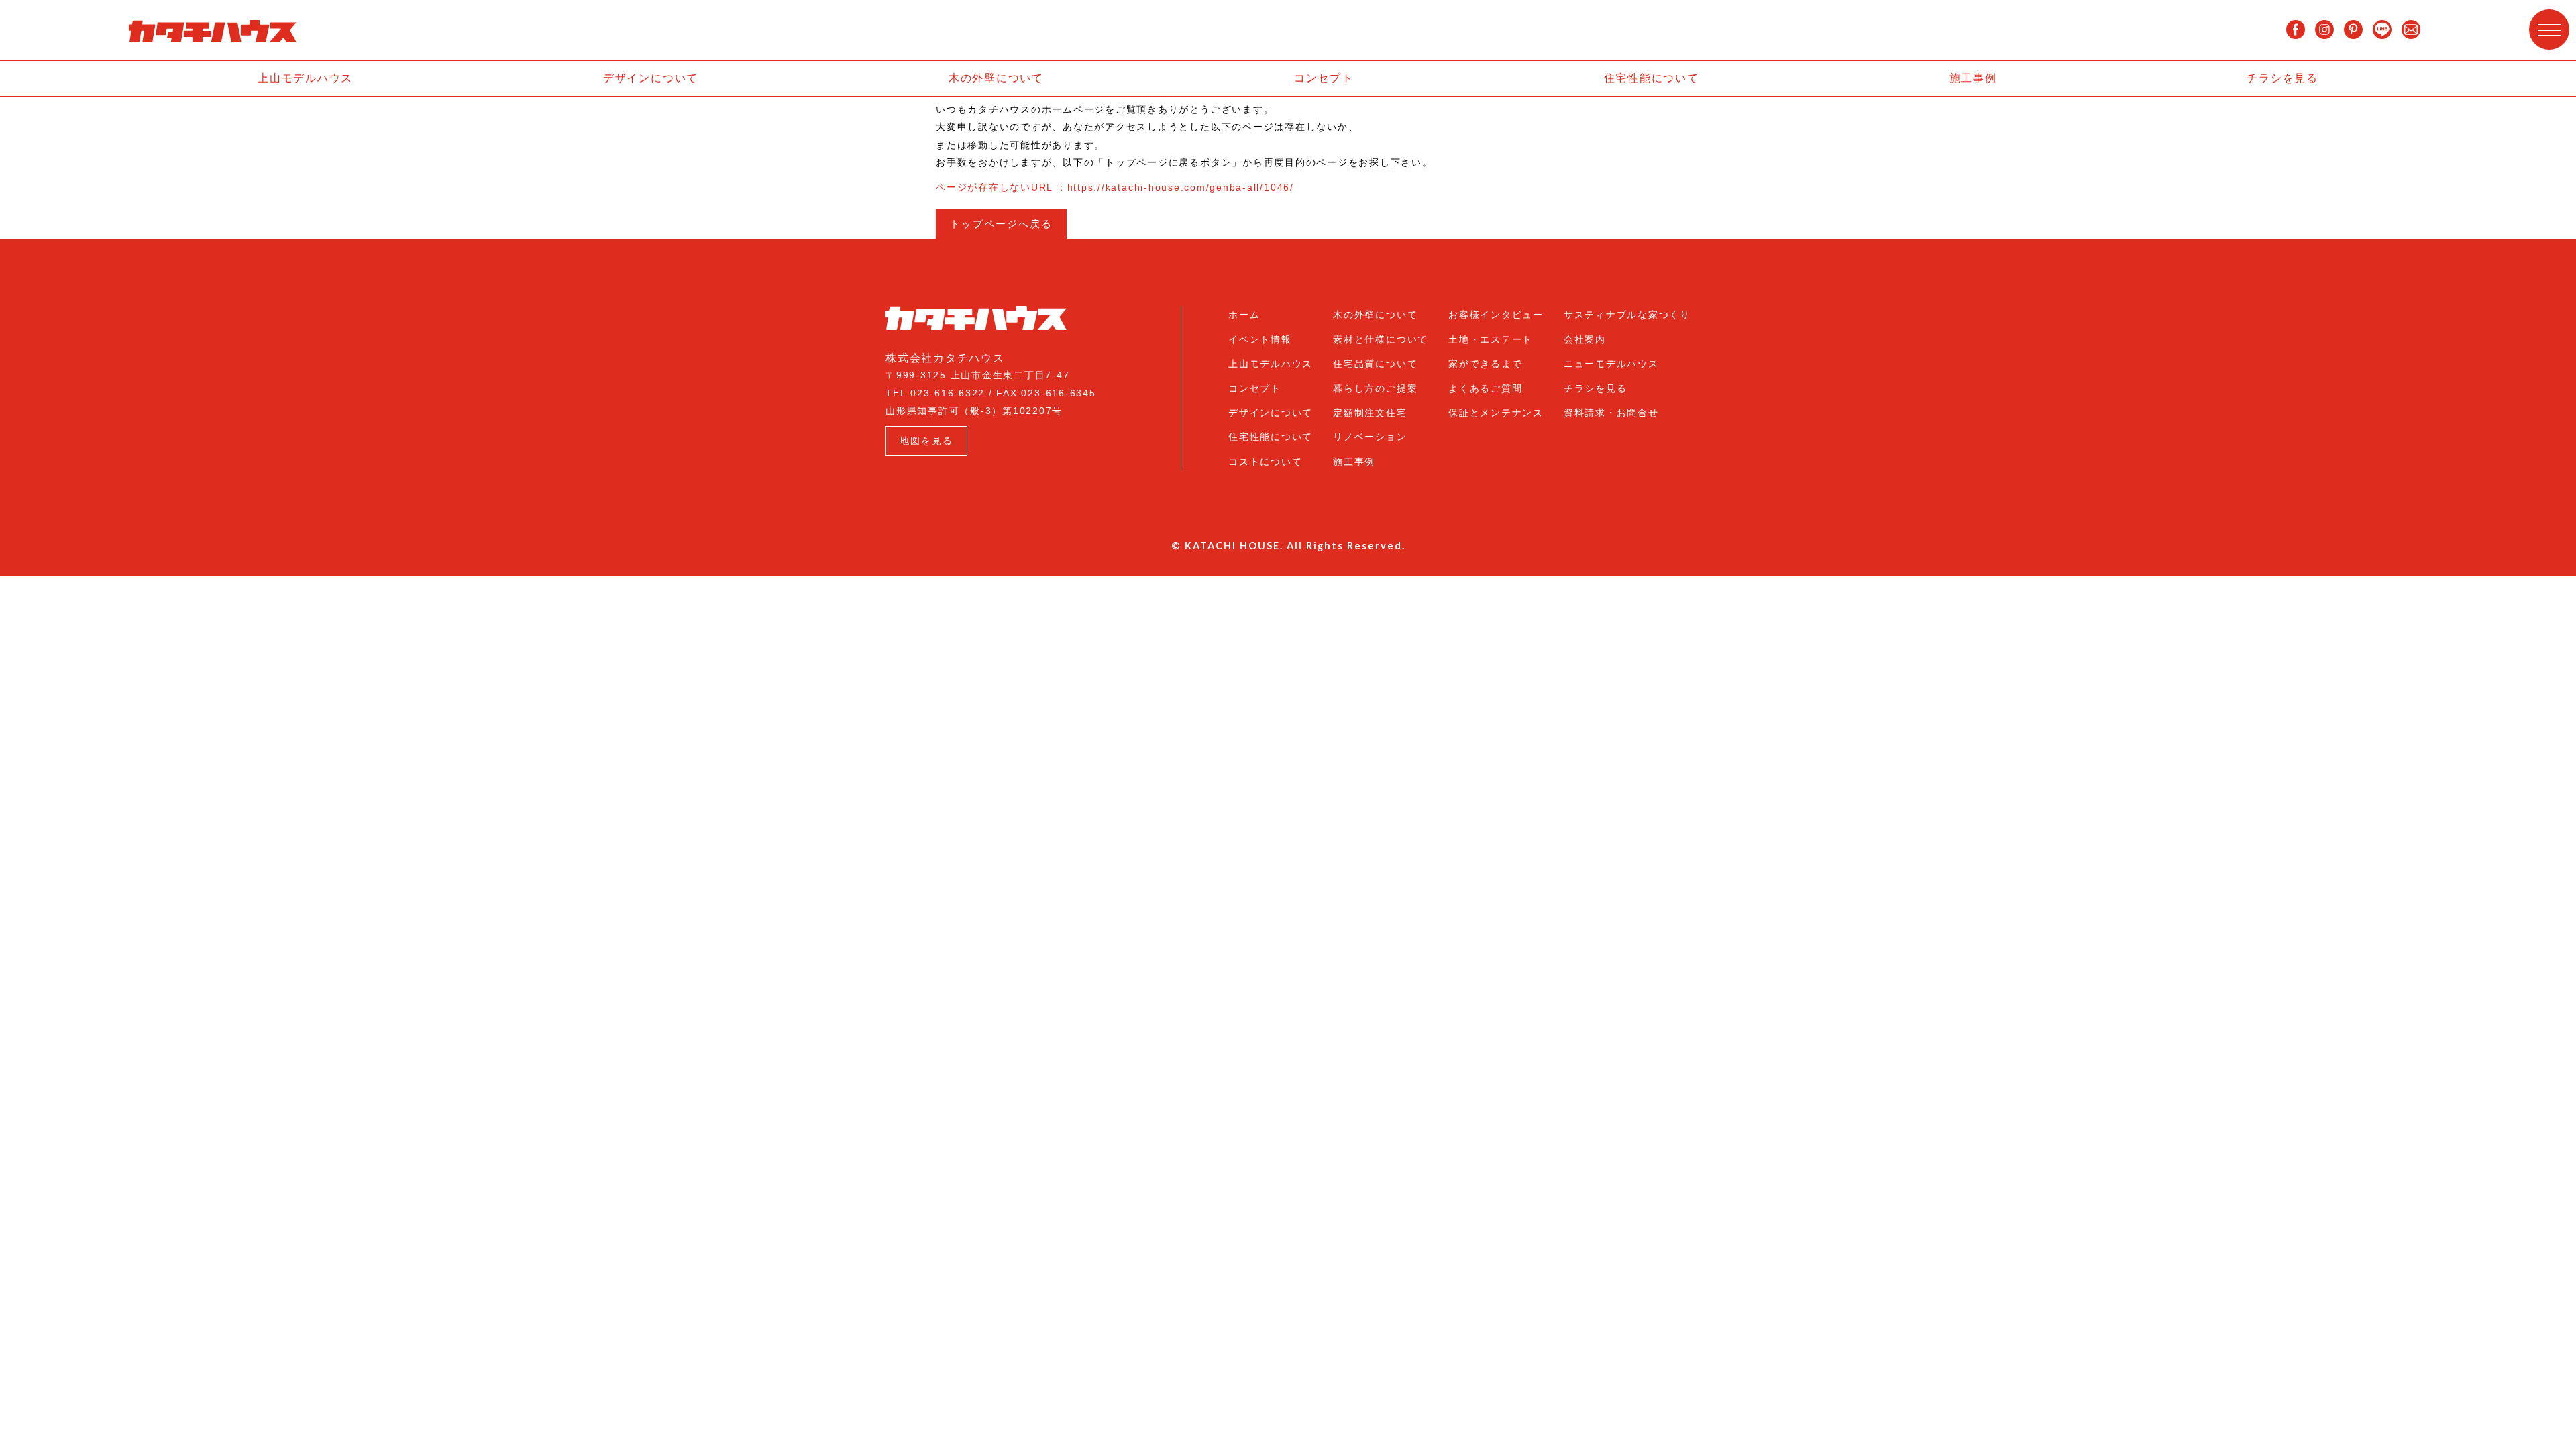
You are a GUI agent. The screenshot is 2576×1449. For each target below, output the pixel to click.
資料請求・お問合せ (1611, 413)
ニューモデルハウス (1611, 364)
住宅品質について (1375, 364)
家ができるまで (1485, 364)
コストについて (1265, 462)
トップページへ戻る (1001, 224)
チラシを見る (2283, 78)
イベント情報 (1260, 339)
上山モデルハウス (305, 78)
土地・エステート (1491, 339)
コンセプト (1324, 78)
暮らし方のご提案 (1375, 388)
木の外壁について (996, 78)
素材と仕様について (1381, 339)
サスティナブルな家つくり (1627, 315)
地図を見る (926, 441)
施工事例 (1973, 78)
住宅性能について (1652, 78)
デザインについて (651, 78)
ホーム (1244, 315)
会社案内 (1585, 339)
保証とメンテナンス (1496, 413)
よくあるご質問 (1485, 388)
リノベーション (1370, 437)
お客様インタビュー (1496, 315)
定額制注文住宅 (1370, 413)
